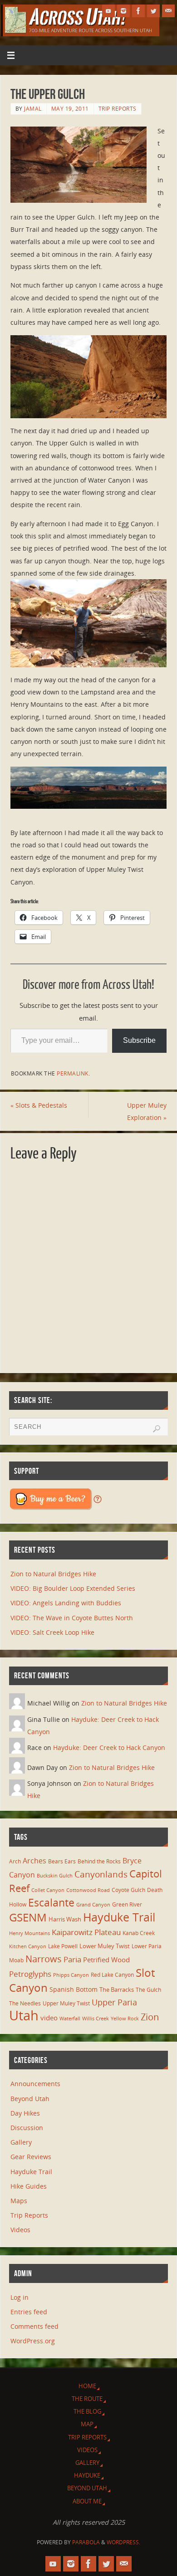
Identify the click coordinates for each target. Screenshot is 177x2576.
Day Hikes (25, 2113)
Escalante (51, 1902)
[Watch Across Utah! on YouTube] (108, 11)
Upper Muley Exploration (147, 1111)
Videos (20, 2230)
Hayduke (87, 2475)
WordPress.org (33, 2341)
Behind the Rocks (99, 1861)
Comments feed (34, 2326)
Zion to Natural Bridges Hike (53, 1574)
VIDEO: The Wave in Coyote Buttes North (72, 1618)
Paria (72, 1959)
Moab (16, 1960)
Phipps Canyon (71, 1975)
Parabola (86, 2542)
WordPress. (123, 2542)
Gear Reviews (31, 2157)
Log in (20, 2297)
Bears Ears (62, 1861)
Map (87, 2424)
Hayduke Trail (119, 1917)
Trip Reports (118, 109)
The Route (87, 2399)
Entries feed (29, 2312)
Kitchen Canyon (28, 1946)
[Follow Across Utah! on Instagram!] (123, 11)
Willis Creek (96, 2019)
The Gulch (148, 1989)
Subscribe (139, 1040)
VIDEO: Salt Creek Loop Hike (52, 1632)
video (49, 2018)
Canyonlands (101, 1874)
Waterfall (70, 2019)
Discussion (27, 2128)
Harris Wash (65, 1919)
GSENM (28, 1917)
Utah (24, 2015)
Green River (127, 1904)
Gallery (21, 2142)
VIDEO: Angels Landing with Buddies (66, 1603)
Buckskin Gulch (55, 1876)
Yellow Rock (125, 2019)
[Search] (157, 1429)
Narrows (44, 1959)
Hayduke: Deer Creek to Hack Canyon (109, 1747)
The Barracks (117, 1989)
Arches (34, 1861)
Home (87, 2386)
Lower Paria (147, 1946)
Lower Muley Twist (105, 1946)
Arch (15, 1861)
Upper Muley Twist (66, 2003)
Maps (19, 2201)
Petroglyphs (30, 1974)
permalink (73, 1073)
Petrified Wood (106, 1960)
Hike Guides (29, 2186)
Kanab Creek (139, 1933)
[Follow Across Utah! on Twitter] (153, 11)
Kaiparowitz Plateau (86, 1932)
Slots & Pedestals (39, 1105)
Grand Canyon (93, 1905)
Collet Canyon (48, 1890)
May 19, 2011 (70, 109)
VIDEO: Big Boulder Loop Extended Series (73, 1588)
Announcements (35, 2084)
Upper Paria (114, 2002)
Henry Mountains (29, 1933)
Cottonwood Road (88, 1890)
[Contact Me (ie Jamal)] (168, 11)
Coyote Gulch (128, 1890)
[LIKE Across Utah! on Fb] (138, 11)
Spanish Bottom (74, 1989)
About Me (87, 2501)
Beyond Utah (30, 2099)
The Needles (25, 2003)
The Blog (87, 2411)
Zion (150, 2017)
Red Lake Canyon (112, 1975)
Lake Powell (63, 1946)
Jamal (33, 109)
